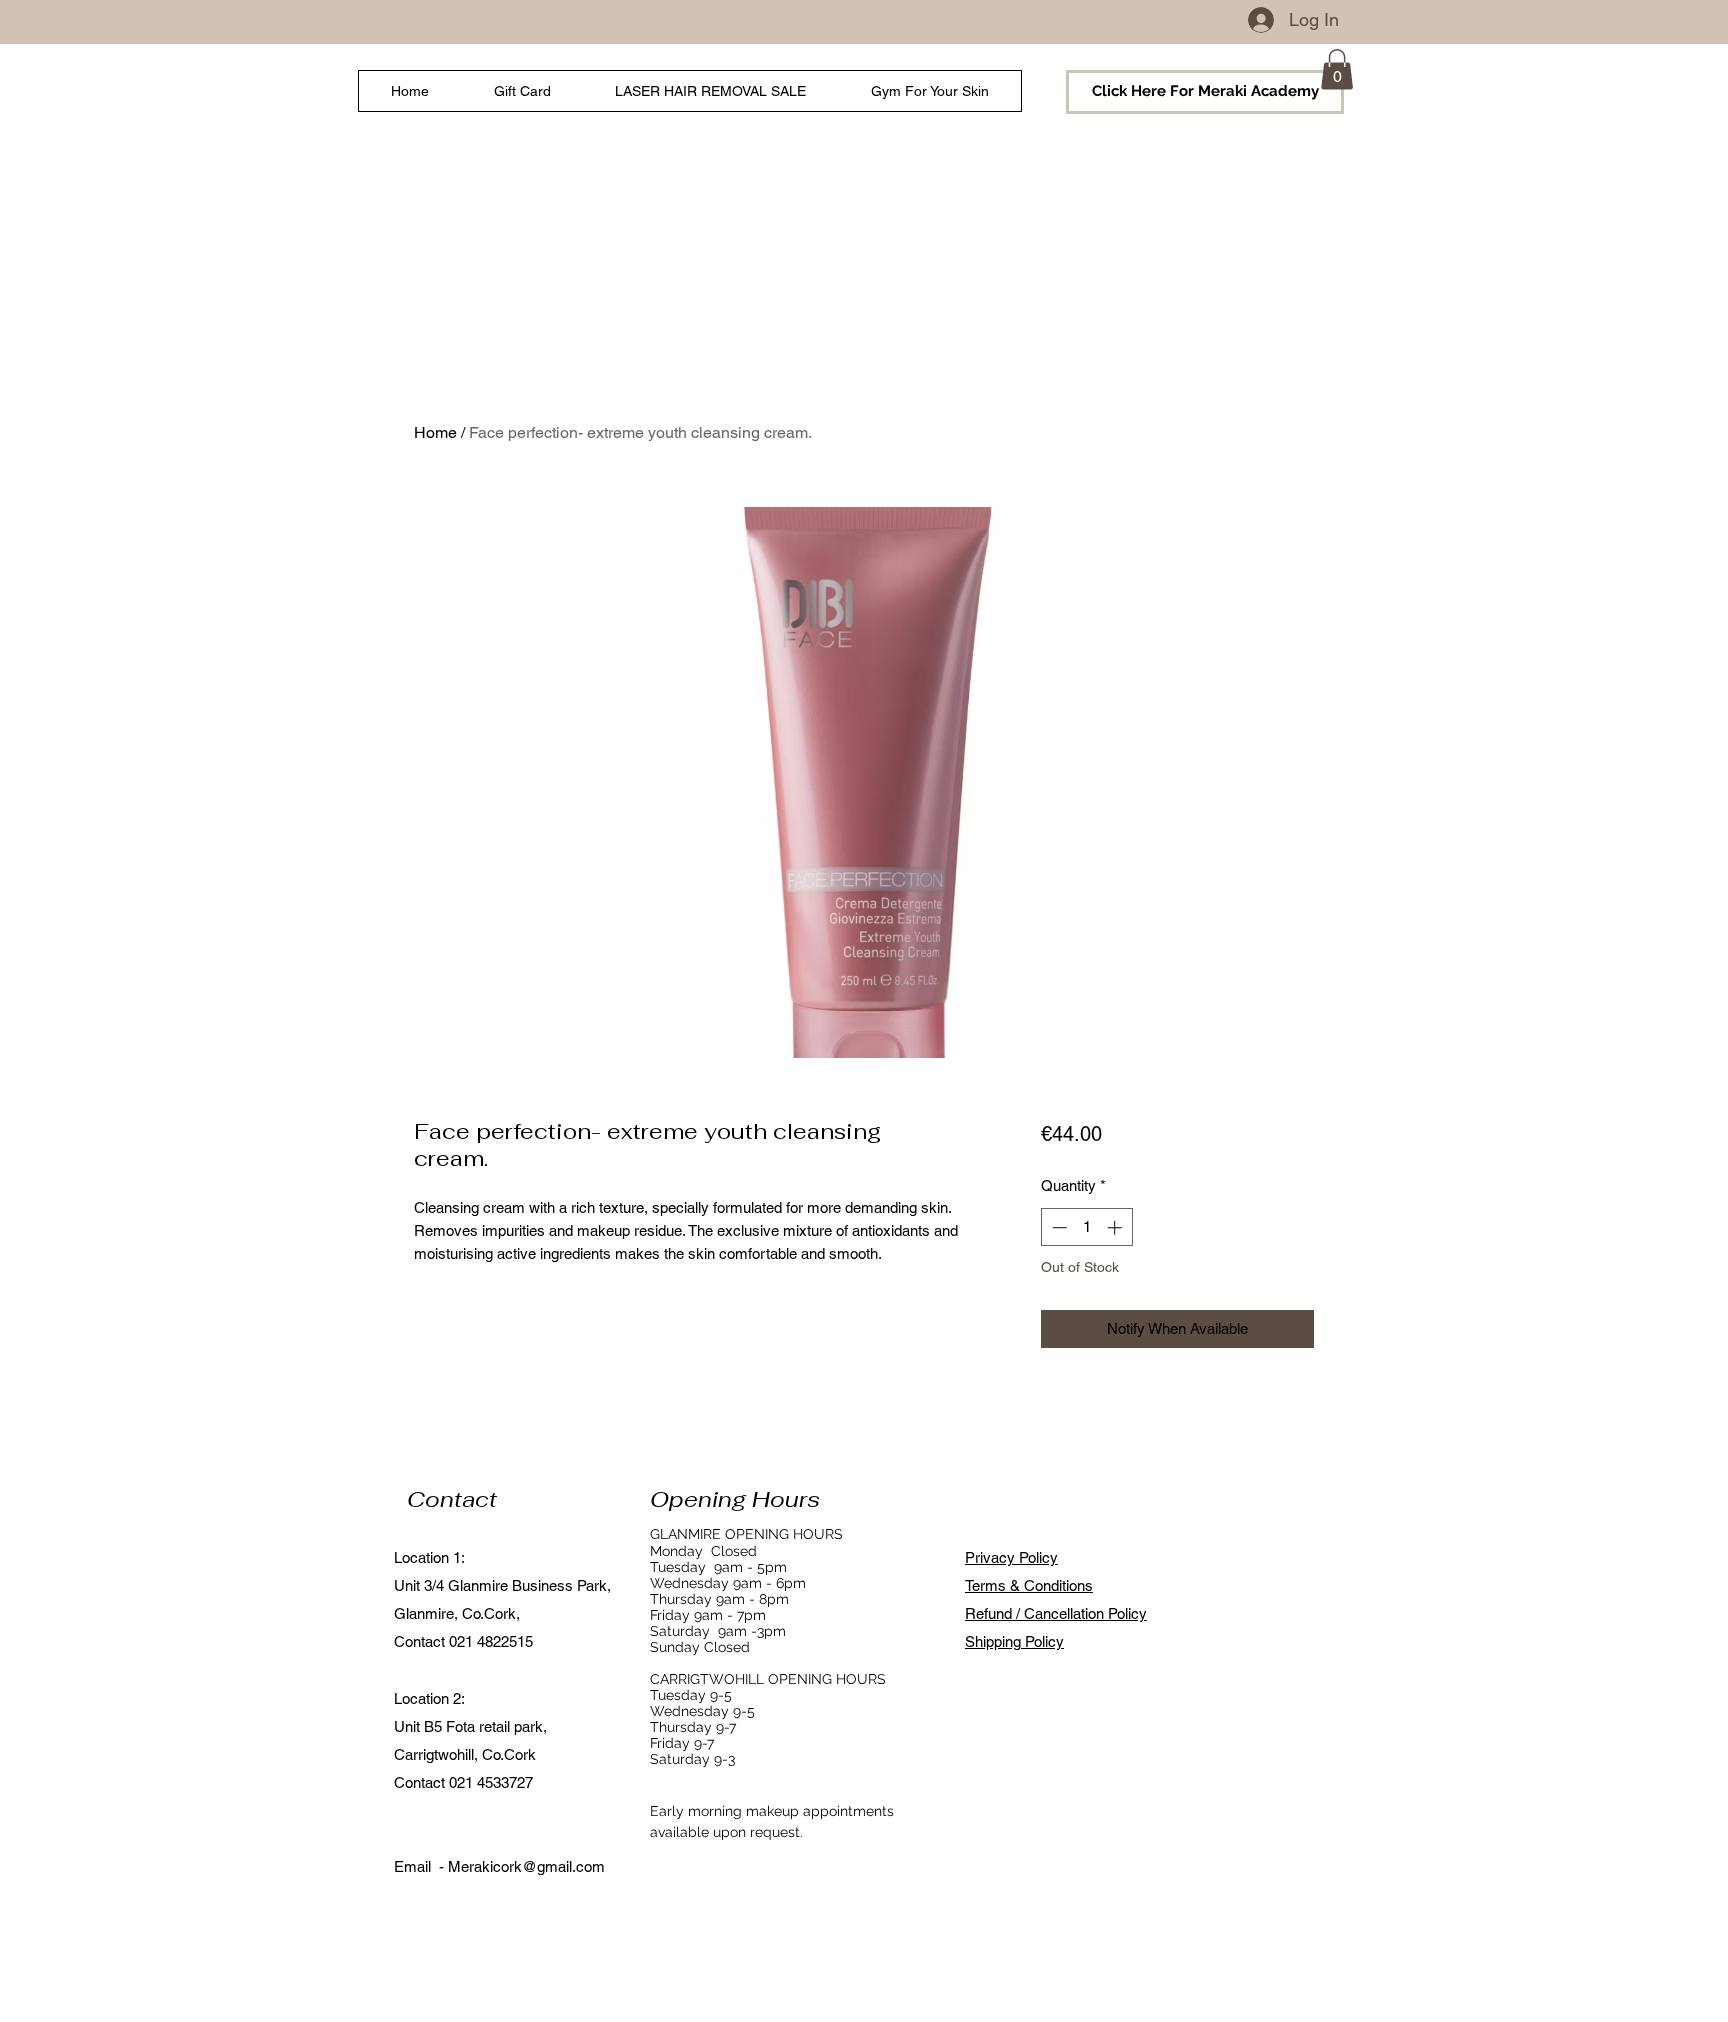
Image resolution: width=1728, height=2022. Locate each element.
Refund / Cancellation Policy (1056, 1613)
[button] (1337, 69)
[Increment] (1116, 1227)
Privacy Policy (1011, 1557)
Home (435, 432)
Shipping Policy (1014, 1641)
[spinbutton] (1086, 1227)
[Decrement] (1057, 1227)
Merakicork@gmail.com (526, 1866)
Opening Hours (735, 1499)
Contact (452, 1499)
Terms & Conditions (1029, 1585)
